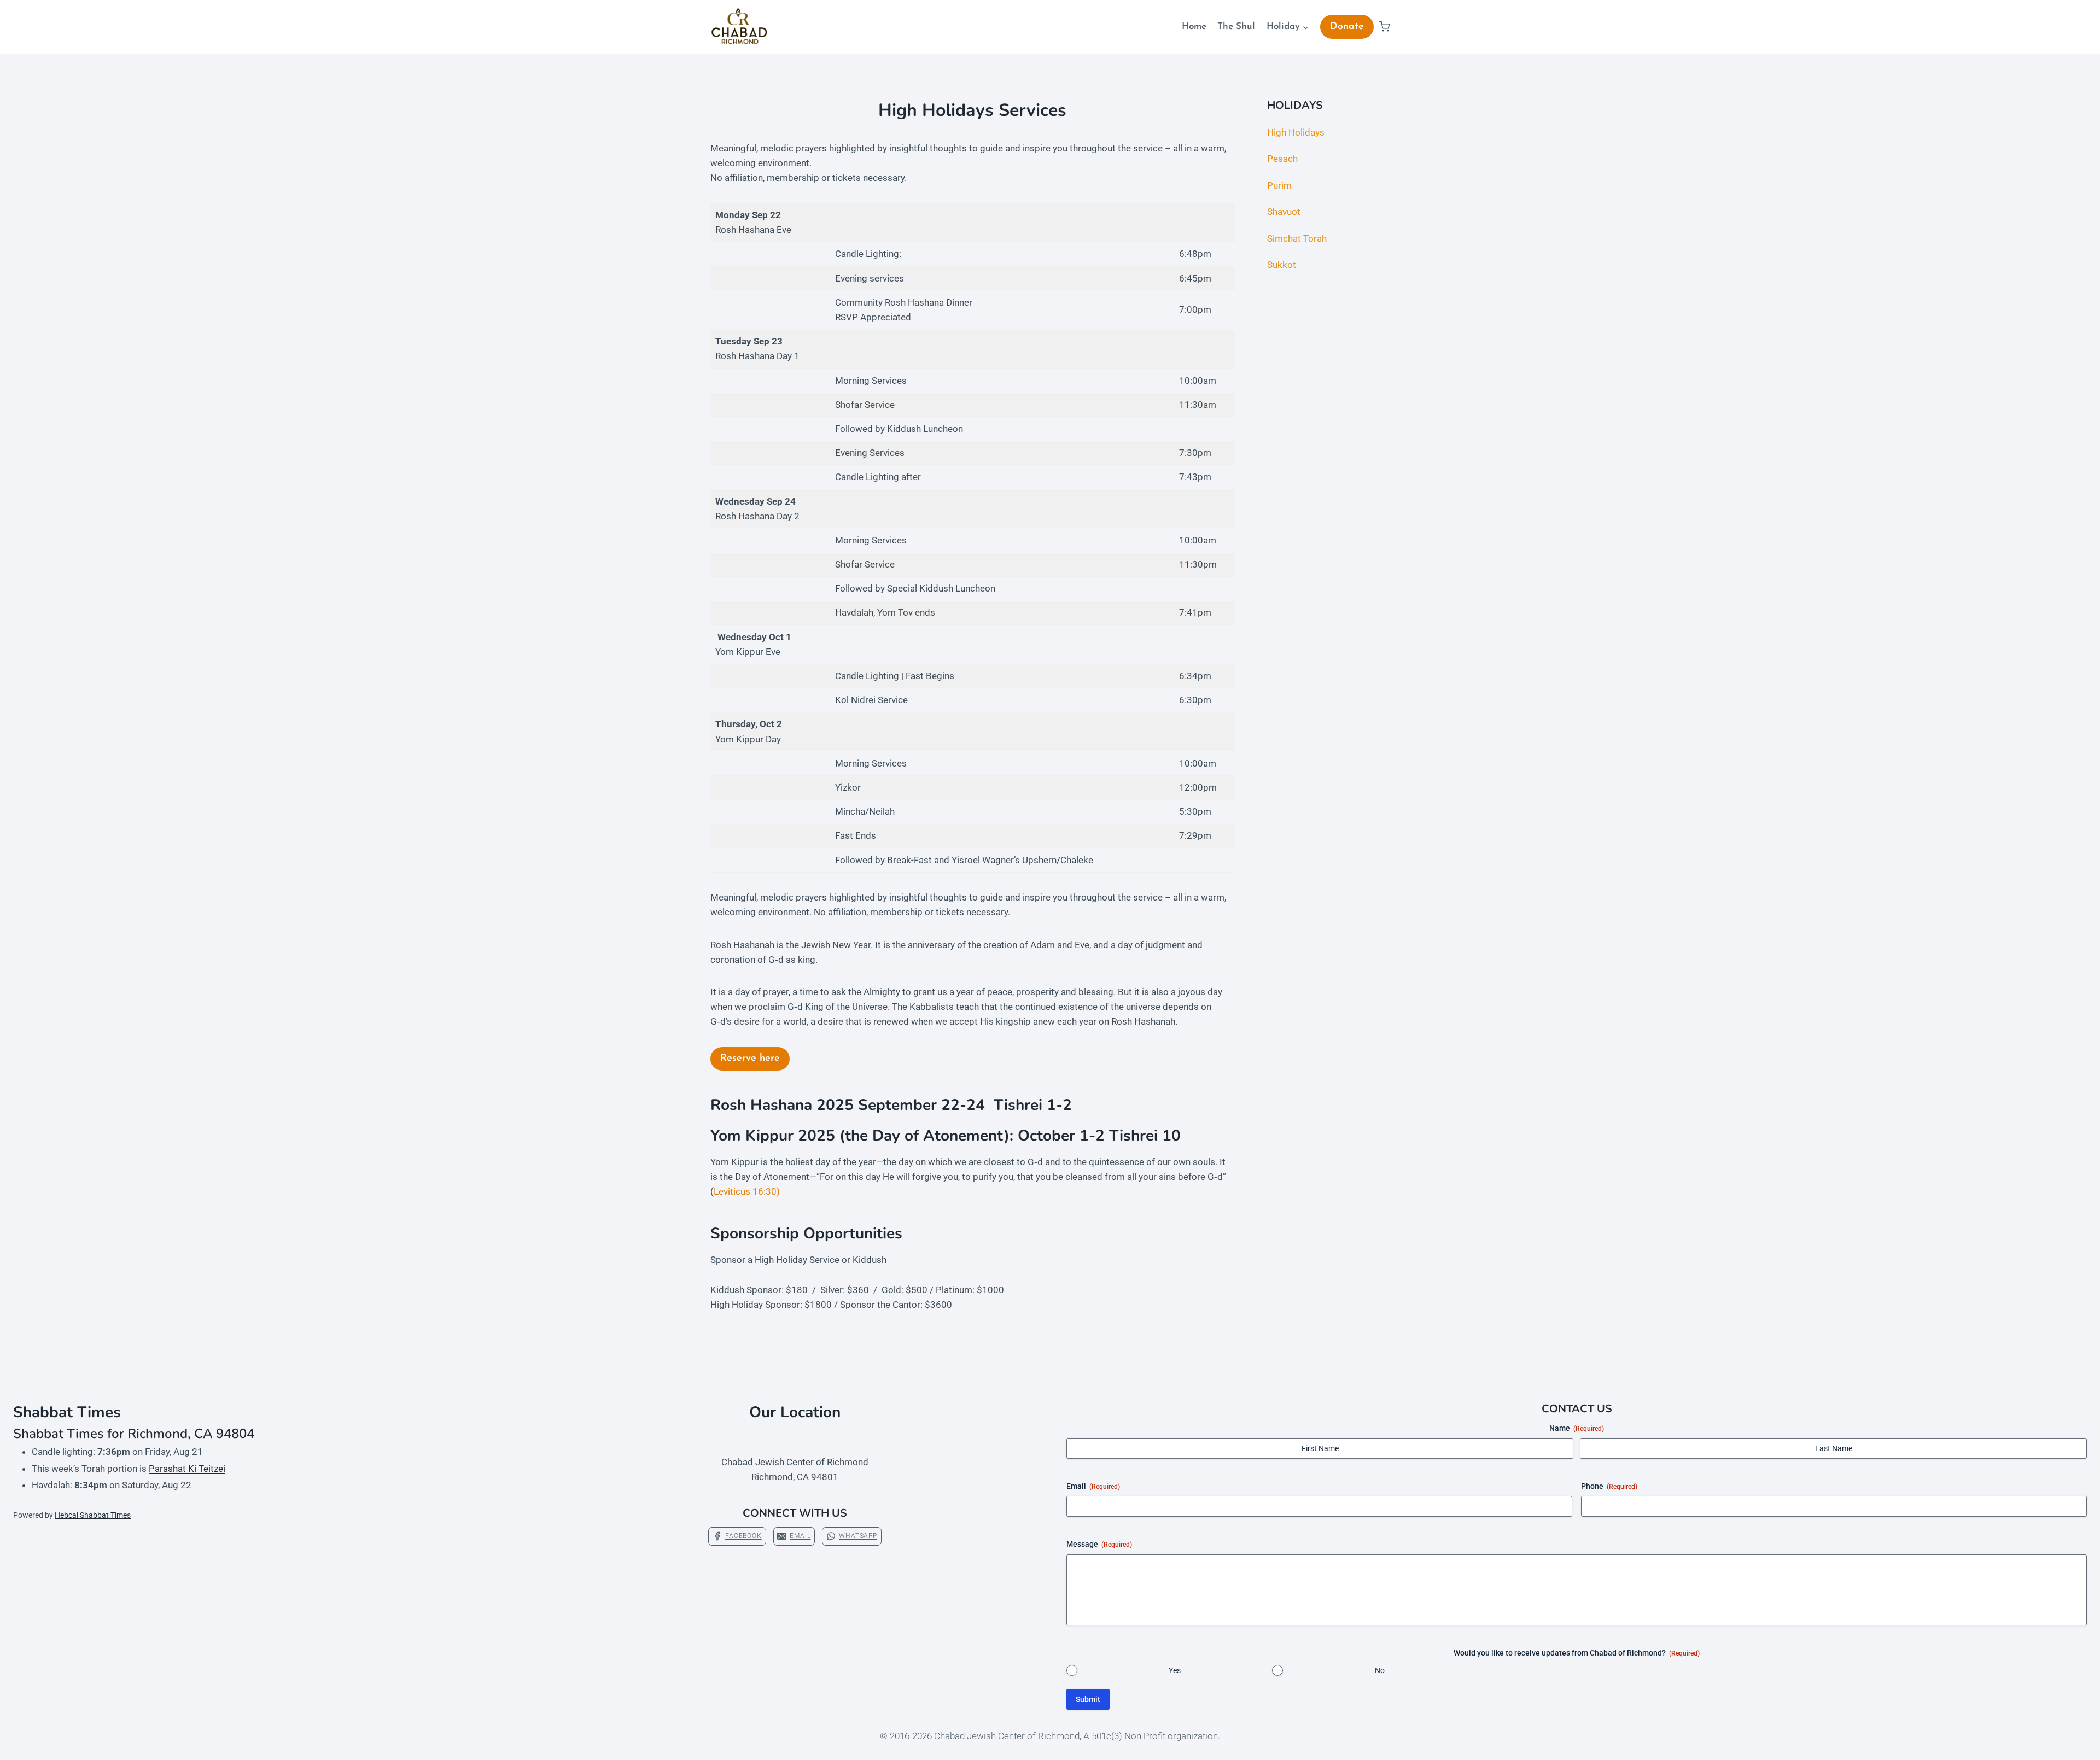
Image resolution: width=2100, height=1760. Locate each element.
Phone (1609, 1486)
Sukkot (1282, 265)
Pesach (1282, 159)
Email (1093, 1486)
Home (1194, 27)
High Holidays (1296, 132)
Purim (1279, 185)
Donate (1347, 27)
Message (1099, 1544)
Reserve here (750, 1059)
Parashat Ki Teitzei (187, 1469)
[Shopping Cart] (1384, 27)
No (1380, 1670)
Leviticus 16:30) (747, 1191)
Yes (1175, 1670)
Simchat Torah (1297, 238)
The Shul (1236, 27)
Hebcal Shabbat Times (93, 1515)
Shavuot (1284, 212)
